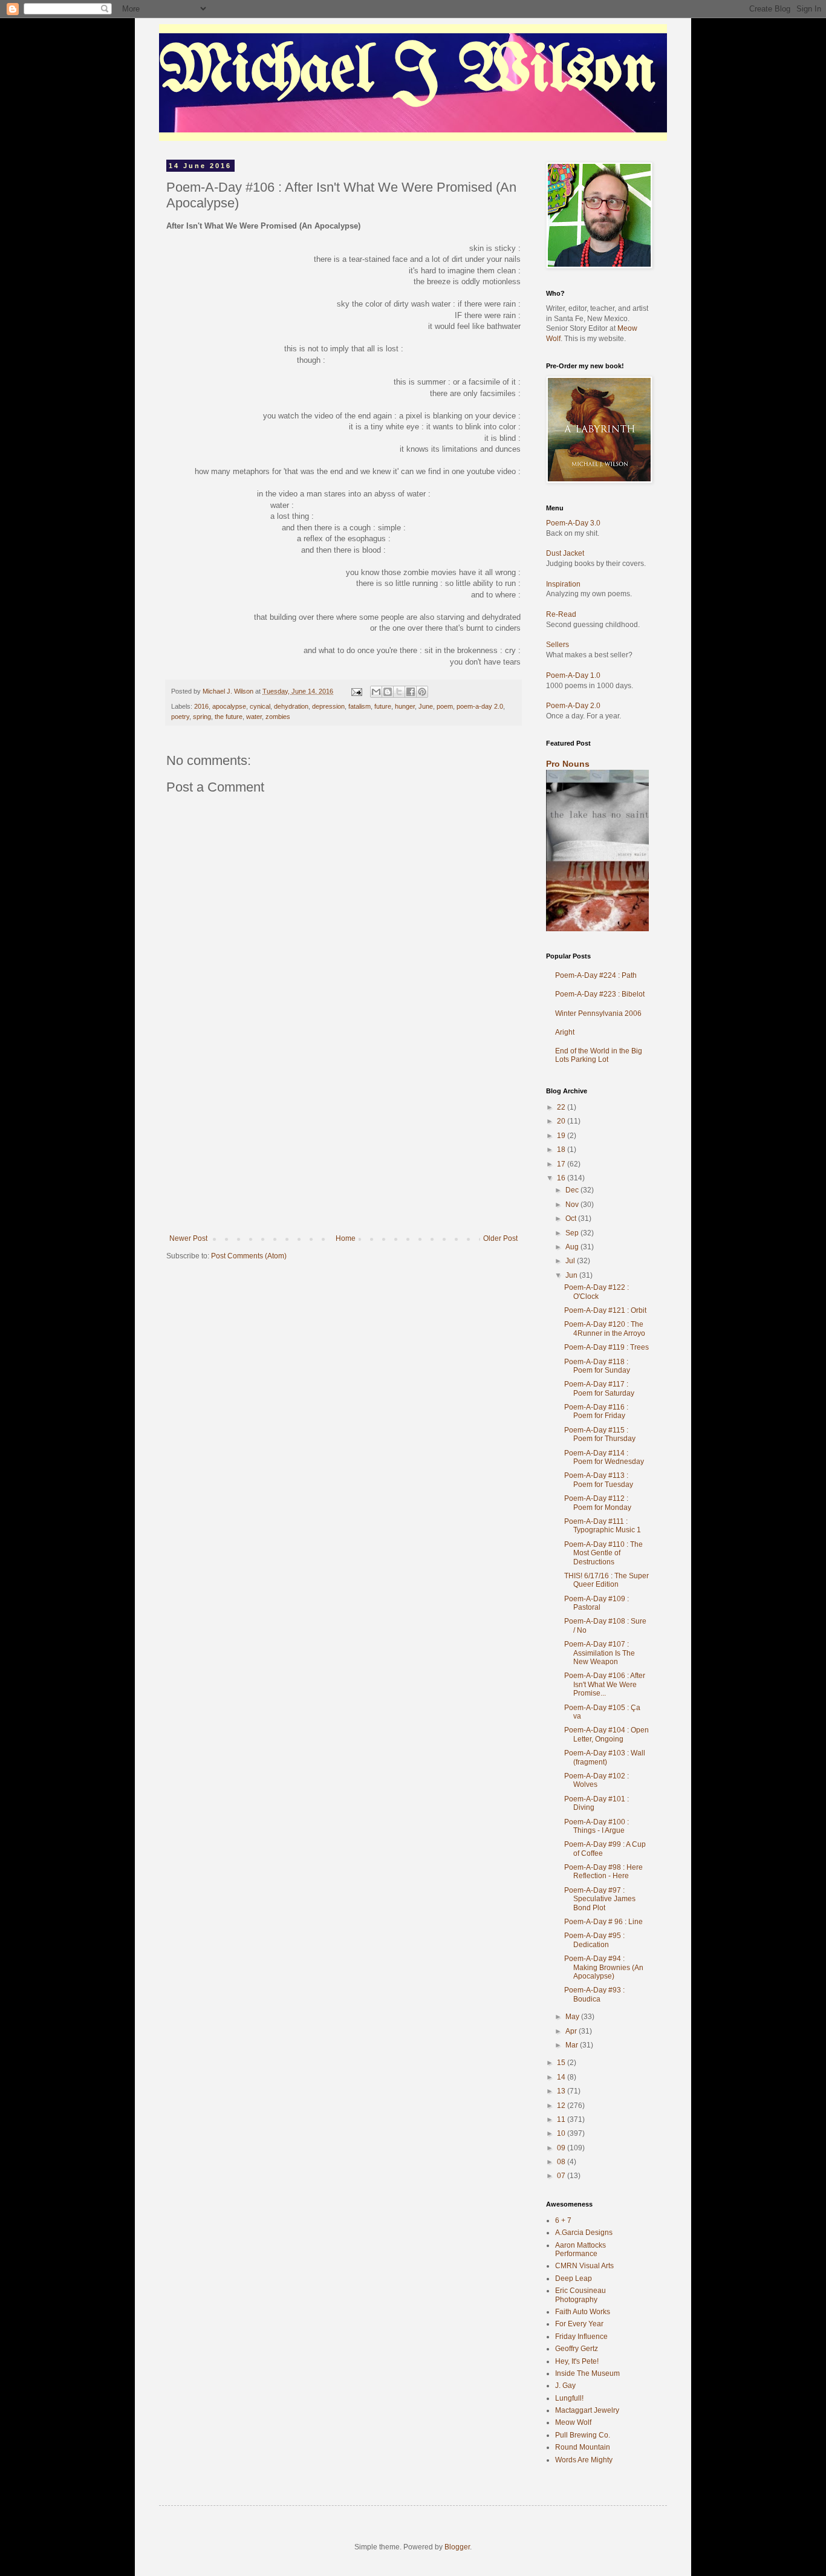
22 (562, 1107)
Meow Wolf (573, 2422)
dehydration (291, 706)
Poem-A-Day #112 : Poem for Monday (598, 1503)
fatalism (359, 706)
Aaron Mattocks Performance (580, 2249)
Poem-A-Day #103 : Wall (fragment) (605, 1757)
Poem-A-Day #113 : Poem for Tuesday (599, 1480)
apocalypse (229, 706)
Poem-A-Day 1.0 (573, 675)
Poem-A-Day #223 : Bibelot (600, 994)
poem (445, 706)
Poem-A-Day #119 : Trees (606, 1347)
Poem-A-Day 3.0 (573, 523)
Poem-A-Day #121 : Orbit (605, 1310)
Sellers (558, 645)
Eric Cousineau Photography (580, 2295)
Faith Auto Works (583, 2312)
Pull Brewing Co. (583, 2435)
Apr (572, 2031)
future (383, 706)
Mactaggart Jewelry (587, 2410)
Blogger (457, 2547)
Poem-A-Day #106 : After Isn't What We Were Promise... (605, 1684)
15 (562, 2063)
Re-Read (561, 614)
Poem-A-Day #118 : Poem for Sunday (597, 1366)
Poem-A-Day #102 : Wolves (597, 1780)
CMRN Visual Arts (584, 2266)
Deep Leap (574, 2278)
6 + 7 (563, 2220)
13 (562, 2091)
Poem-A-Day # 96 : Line (603, 1922)
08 (562, 2162)
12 (562, 2106)
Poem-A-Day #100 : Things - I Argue (597, 1826)
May (573, 2017)
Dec (573, 1190)
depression (328, 706)
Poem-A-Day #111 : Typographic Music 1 (603, 1526)
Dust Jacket (565, 553)
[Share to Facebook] (411, 692)
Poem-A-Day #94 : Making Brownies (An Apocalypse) (604, 1967)
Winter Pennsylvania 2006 (598, 1013)
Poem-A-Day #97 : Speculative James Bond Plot (600, 1899)
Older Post (500, 1238)
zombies (278, 717)
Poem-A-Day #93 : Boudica (594, 1994)
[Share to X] (399, 692)
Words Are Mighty (584, 2460)
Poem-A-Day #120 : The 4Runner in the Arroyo (605, 1329)
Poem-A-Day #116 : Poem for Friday (596, 1411)
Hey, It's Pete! (577, 2361)
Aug (573, 1247)
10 (562, 2133)
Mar (573, 2045)
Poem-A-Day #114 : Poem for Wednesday (604, 1457)
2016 (201, 706)
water (254, 717)
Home (346, 1238)
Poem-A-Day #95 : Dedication (594, 1940)
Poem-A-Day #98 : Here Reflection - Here (603, 1872)
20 (562, 1121)
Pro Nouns (568, 764)
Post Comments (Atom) (249, 1256)
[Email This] (376, 692)
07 (562, 2176)
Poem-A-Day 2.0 (573, 706)
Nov (573, 1205)
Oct (572, 1218)
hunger (405, 706)
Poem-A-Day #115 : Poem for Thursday (600, 1434)
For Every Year (579, 2324)
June (426, 706)
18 (562, 1150)
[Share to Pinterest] (422, 692)
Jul (571, 1261)
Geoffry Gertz (577, 2349)
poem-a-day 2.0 (480, 706)
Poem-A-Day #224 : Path (596, 975)
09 (562, 2148)
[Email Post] (356, 691)
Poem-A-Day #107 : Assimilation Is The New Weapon (600, 1653)
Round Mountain (583, 2447)
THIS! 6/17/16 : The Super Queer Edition (606, 1580)
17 (562, 1164)
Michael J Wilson (408, 72)
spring (202, 717)
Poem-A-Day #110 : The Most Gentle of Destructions (603, 1553)
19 (562, 1136)
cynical (260, 706)
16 (562, 1178)
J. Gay (565, 2386)
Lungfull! (569, 2398)
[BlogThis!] (388, 692)
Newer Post (188, 1238)
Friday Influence (581, 2337)
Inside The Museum (587, 2373)
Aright (565, 1032)
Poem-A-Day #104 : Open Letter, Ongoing (606, 1734)
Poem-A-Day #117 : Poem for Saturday (599, 1388)
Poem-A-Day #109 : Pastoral (597, 1603)
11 (562, 2119)
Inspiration (563, 584)
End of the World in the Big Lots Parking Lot (599, 1055)
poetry (180, 717)
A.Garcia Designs (584, 2233)
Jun (572, 1275)
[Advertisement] (343, 1143)
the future (229, 717)
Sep (573, 1233)
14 (562, 2077)
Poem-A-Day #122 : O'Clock (597, 1292)
